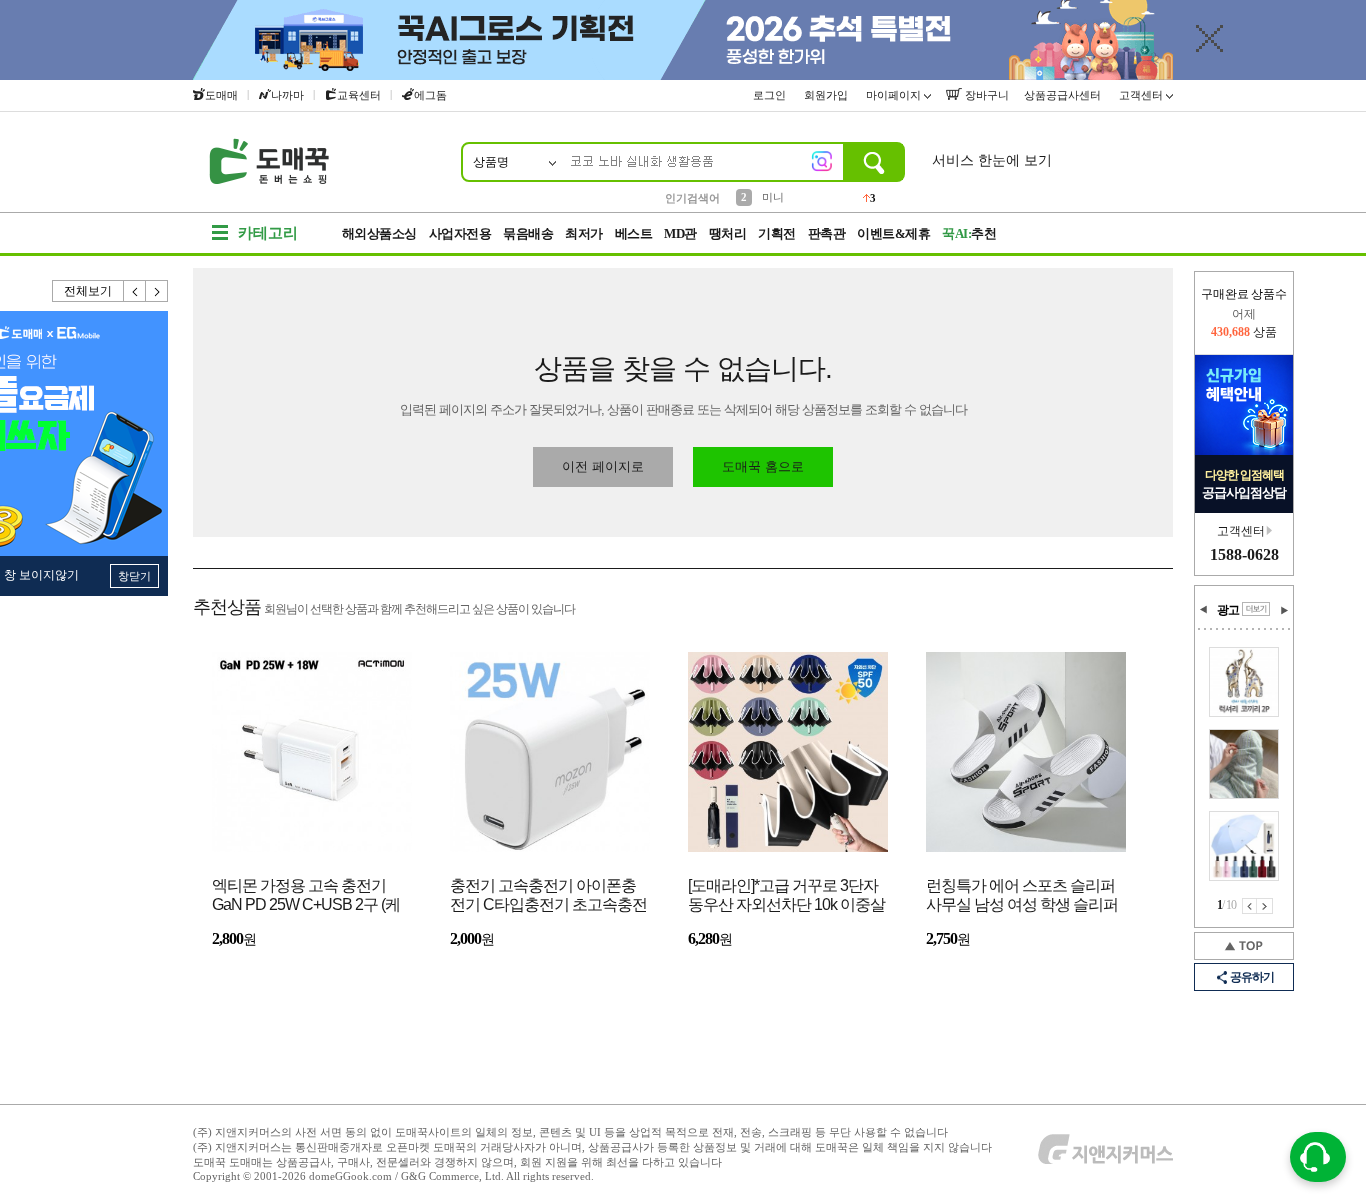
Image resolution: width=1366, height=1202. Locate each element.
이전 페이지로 (603, 466)
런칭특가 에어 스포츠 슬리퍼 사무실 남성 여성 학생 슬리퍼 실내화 (1022, 896)
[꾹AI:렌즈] (822, 161)
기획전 (777, 233)
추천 (969, 233)
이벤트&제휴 (893, 233)
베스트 (634, 233)
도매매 (221, 95)
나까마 (287, 95)
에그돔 (430, 95)
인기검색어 (692, 198)
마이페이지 (895, 95)
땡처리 (728, 233)
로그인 (771, 95)
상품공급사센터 (1064, 95)
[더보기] (1256, 609)
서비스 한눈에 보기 (992, 160)
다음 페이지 (1265, 906)
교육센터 (359, 95)
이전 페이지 (1249, 906)
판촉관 (827, 233)
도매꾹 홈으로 (763, 466)
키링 (773, 200)
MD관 (680, 233)
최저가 (584, 233)
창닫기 (134, 576)
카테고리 (268, 233)
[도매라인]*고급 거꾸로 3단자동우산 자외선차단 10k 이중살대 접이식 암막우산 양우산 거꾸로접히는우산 (786, 896)
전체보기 (88, 291)
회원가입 (827, 95)
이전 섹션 (1204, 610)
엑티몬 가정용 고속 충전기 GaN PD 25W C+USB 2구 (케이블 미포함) (306, 896)
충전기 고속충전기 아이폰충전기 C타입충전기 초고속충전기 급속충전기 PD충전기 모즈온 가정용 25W (548, 896)
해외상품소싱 (379, 233)
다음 (157, 291)
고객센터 (1142, 95)
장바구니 (985, 95)
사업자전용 (460, 233)
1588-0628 (1244, 554)
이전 (135, 291)
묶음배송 (528, 233)
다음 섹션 (1284, 610)
